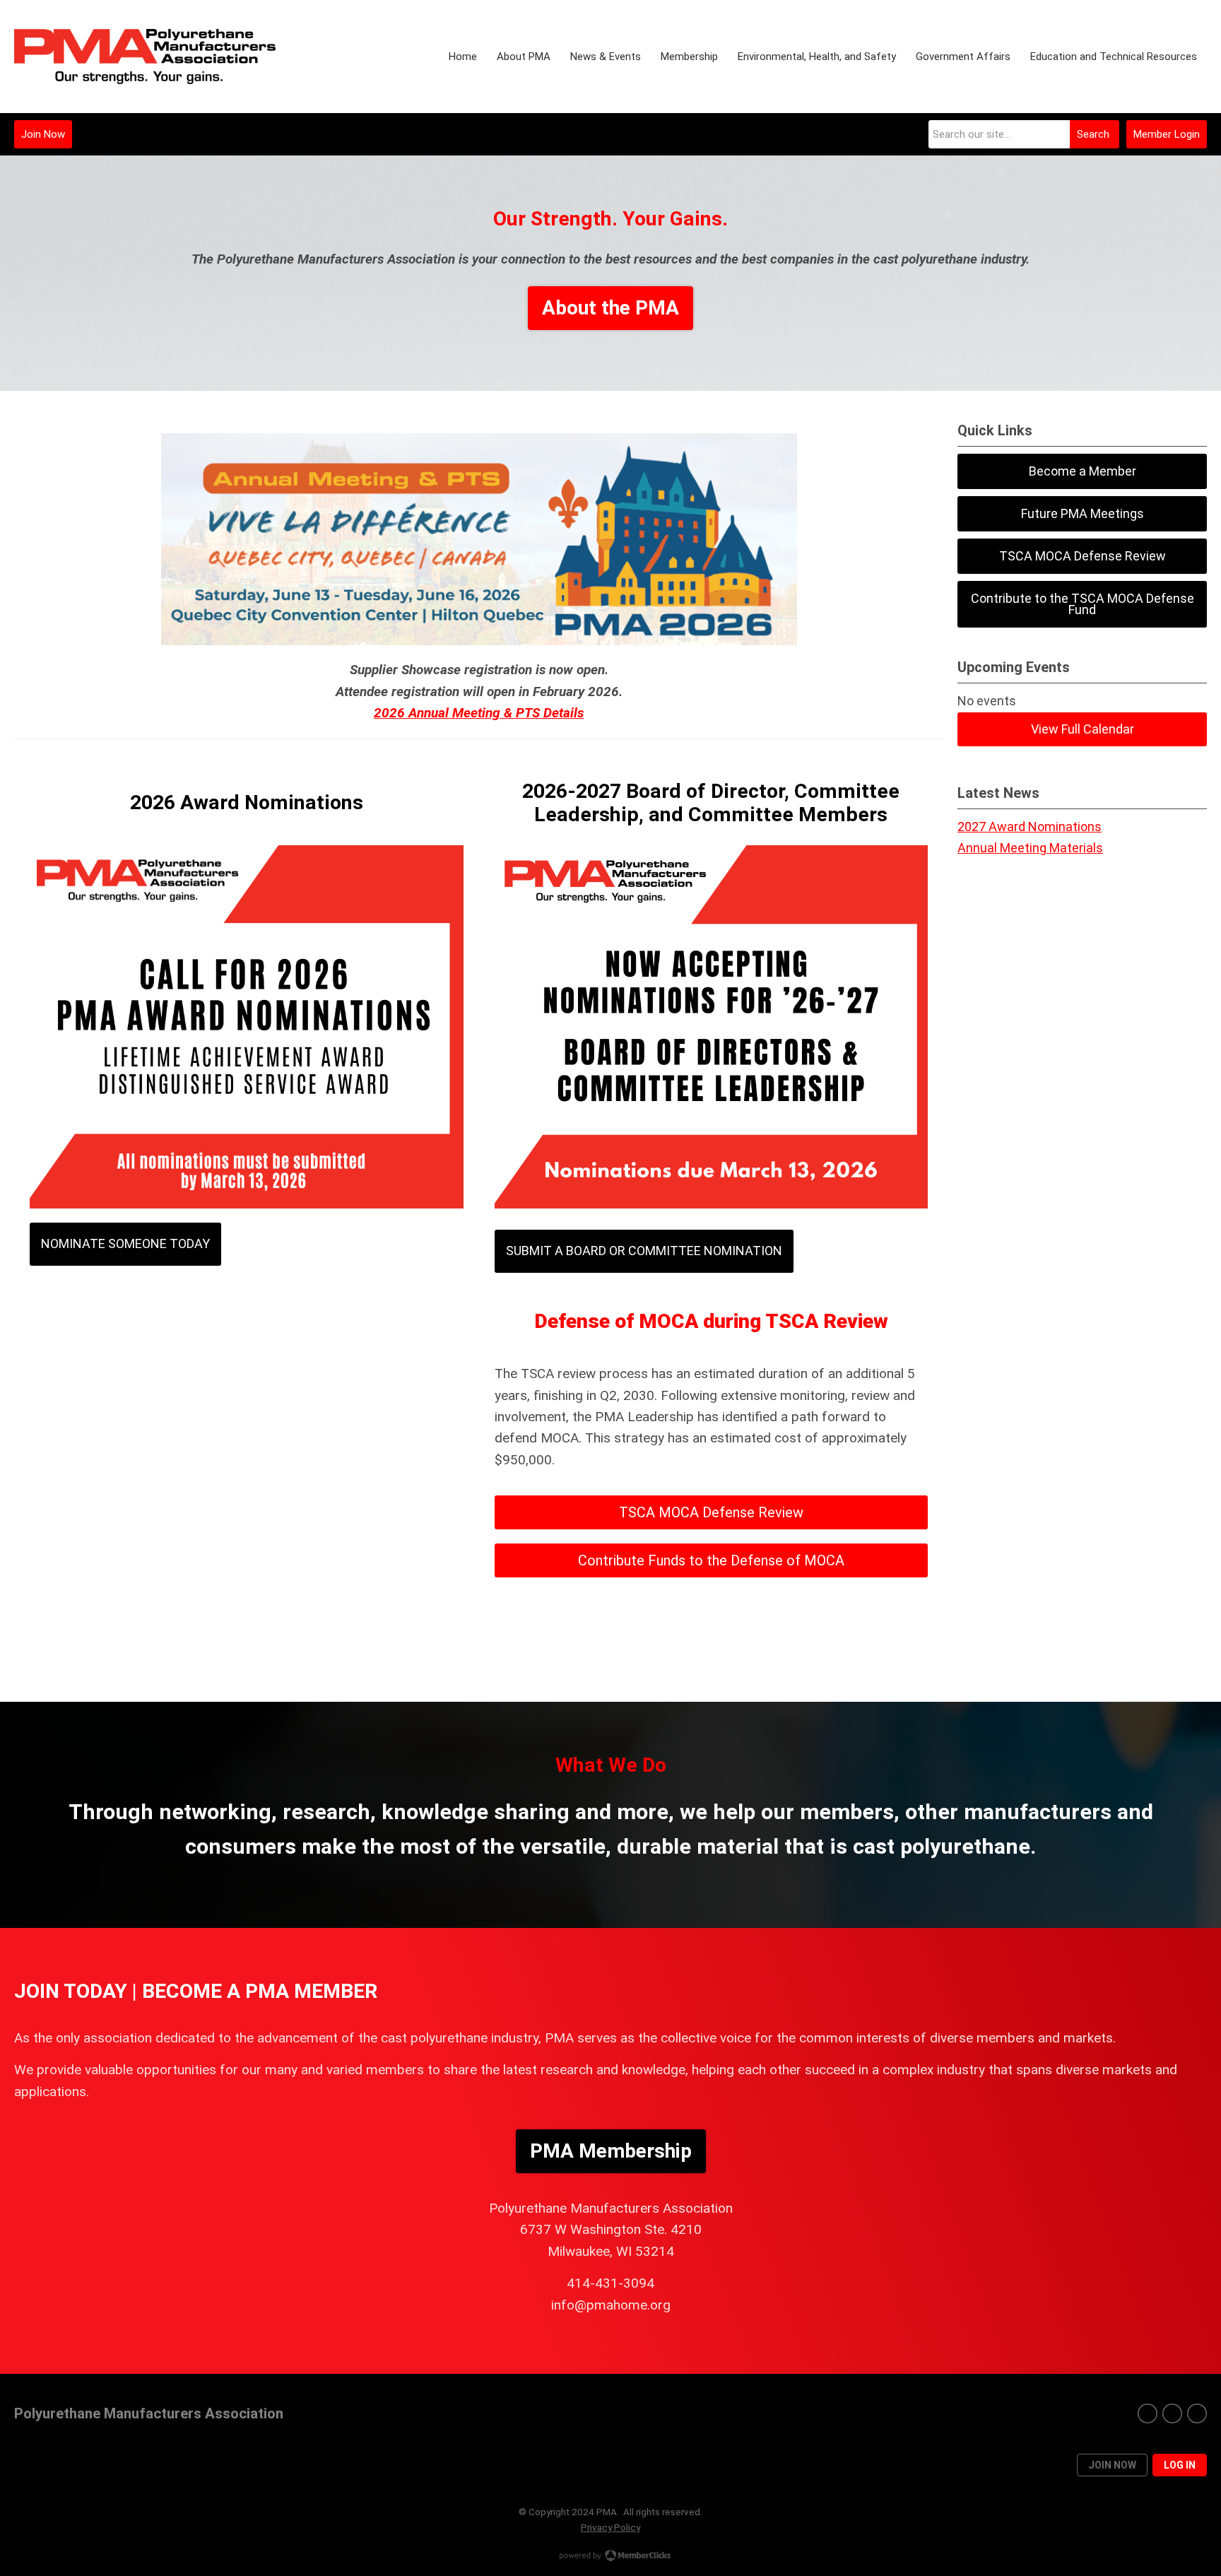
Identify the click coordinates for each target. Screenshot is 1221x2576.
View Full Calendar (1083, 729)
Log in (1180, 2465)
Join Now (43, 134)
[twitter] (1172, 2413)
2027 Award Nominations (1030, 827)
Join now (1112, 2465)
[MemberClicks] (145, 57)
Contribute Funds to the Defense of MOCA (711, 1560)
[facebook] (1148, 2413)
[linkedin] (1197, 2413)
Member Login (1167, 134)
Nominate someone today (125, 1243)
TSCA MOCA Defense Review (711, 1512)
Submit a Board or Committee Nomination (644, 1251)
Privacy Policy (610, 2527)
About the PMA (610, 308)
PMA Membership (611, 2151)
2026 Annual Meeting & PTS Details (479, 713)
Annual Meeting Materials (1030, 848)
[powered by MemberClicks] (610, 2557)
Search (1093, 134)
